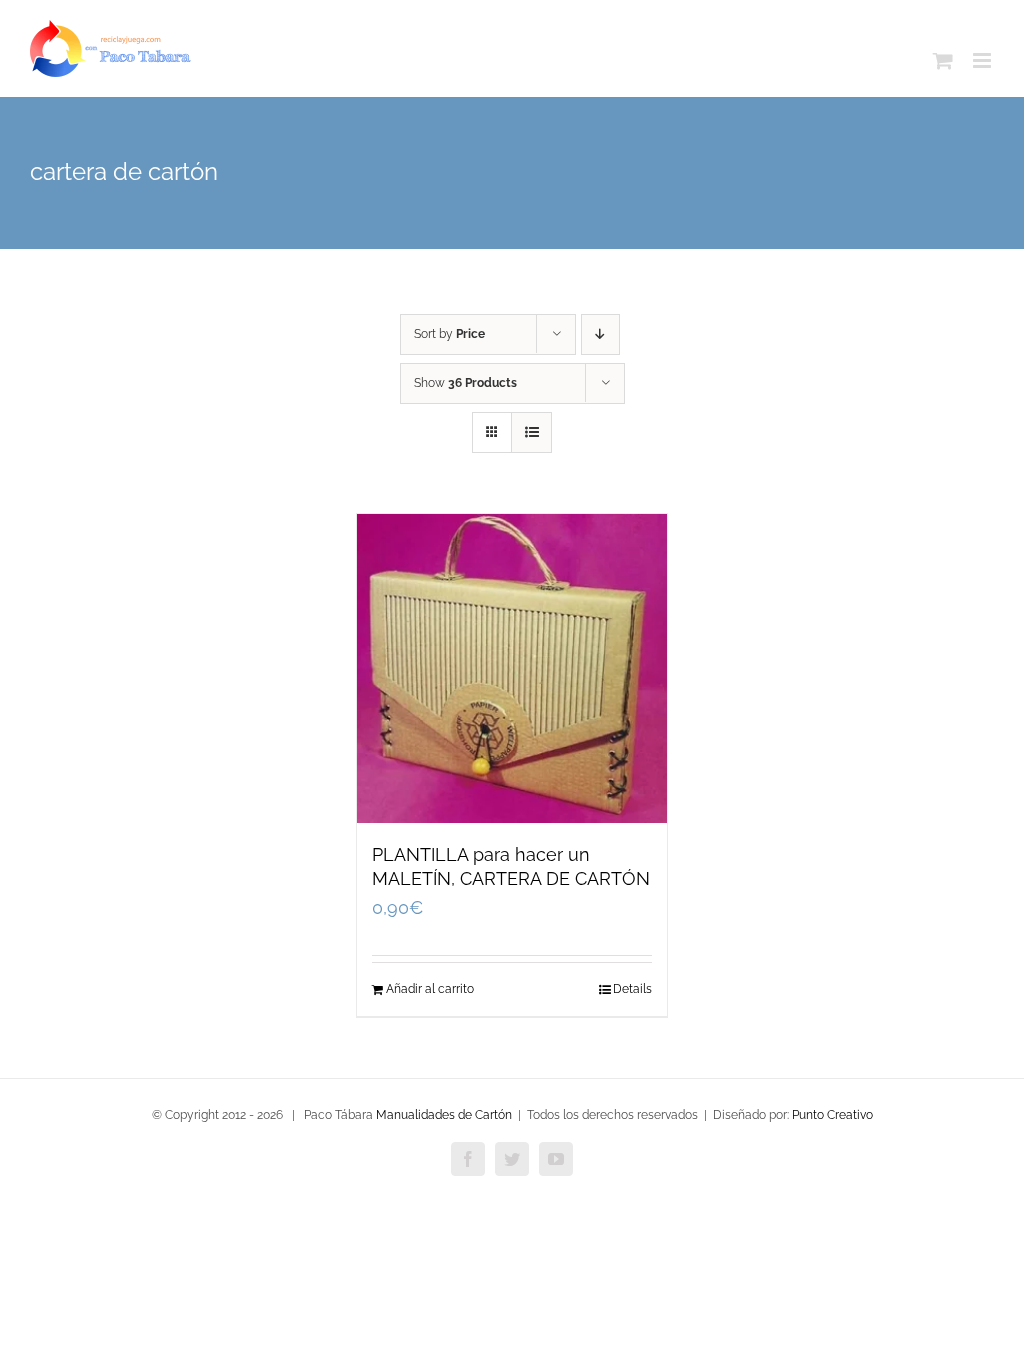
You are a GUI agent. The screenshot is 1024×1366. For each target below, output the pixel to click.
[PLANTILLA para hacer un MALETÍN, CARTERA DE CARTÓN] (511, 668)
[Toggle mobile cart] (943, 60)
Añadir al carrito (430, 989)
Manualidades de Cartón (444, 1115)
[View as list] (531, 432)
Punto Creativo (832, 1115)
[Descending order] (600, 334)
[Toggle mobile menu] (983, 60)
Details (632, 989)
